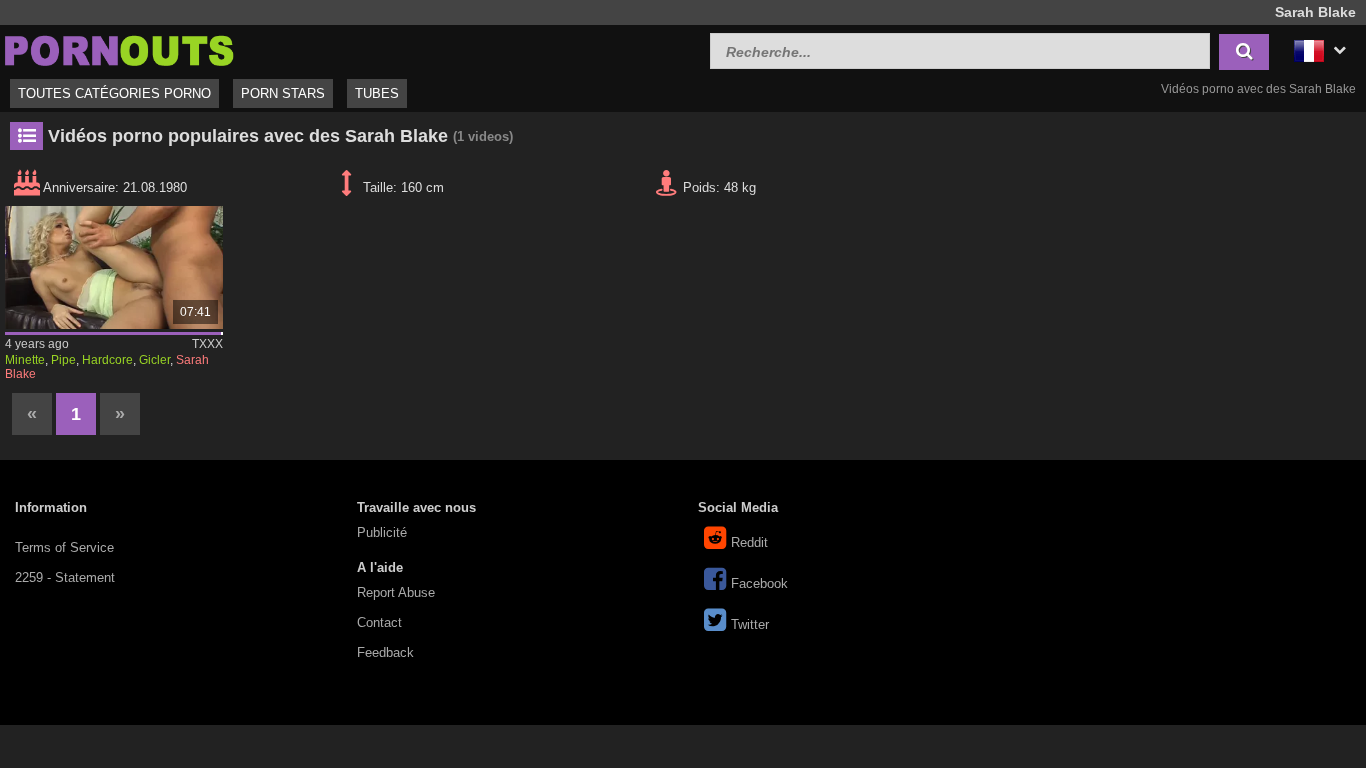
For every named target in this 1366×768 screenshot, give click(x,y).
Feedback (385, 652)
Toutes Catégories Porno (114, 93)
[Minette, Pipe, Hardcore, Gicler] (114, 267)
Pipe (63, 360)
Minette (25, 360)
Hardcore (107, 360)
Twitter (750, 624)
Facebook (759, 583)
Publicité (382, 532)
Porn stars (283, 93)
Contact (379, 622)
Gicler (154, 360)
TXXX (207, 344)
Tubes (377, 93)
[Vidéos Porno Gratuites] (120, 48)
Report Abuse (396, 592)
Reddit (749, 542)
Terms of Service (64, 547)
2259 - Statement (65, 577)
